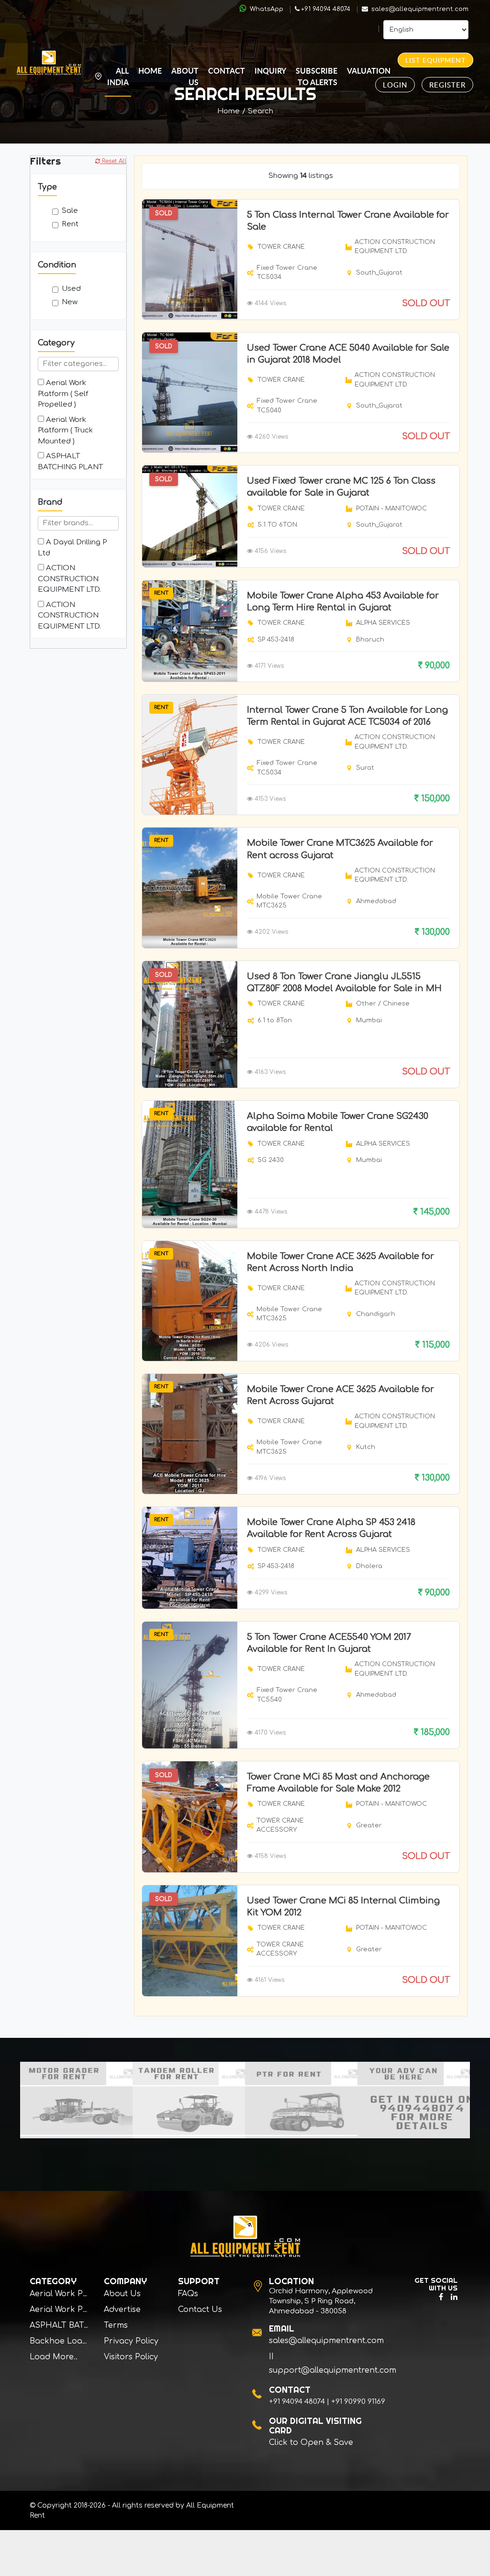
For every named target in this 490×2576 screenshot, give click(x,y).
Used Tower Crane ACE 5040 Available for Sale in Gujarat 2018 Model (348, 354)
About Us (185, 76)
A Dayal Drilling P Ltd (72, 548)
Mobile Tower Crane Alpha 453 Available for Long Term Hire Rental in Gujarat (343, 602)
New (70, 302)
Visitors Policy (131, 2357)
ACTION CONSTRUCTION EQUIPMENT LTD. (69, 579)
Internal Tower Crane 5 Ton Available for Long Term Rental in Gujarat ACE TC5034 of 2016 (347, 716)
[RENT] (190, 631)
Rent (70, 224)
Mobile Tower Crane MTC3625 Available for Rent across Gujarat (340, 849)
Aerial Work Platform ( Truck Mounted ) (65, 431)
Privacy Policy (131, 2341)
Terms (116, 2325)
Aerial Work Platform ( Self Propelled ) (63, 394)
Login (395, 85)
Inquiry (270, 71)
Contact (227, 71)
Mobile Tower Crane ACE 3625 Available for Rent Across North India (340, 1262)
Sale (70, 211)
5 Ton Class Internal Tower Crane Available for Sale (348, 221)
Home (150, 71)
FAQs (188, 2294)
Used (71, 289)
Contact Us (200, 2310)
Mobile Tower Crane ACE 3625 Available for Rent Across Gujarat (340, 1395)
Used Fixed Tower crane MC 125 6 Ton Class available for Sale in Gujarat (341, 487)
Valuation (369, 71)
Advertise (122, 2310)
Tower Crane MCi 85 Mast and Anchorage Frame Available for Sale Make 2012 (338, 1783)
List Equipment (435, 60)
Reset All (113, 161)
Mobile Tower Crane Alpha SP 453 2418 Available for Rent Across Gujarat (331, 1528)
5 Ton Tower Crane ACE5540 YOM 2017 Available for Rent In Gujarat (329, 1643)
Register (447, 85)
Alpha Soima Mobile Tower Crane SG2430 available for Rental (338, 1122)
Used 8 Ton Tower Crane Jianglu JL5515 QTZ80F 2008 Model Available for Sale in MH (344, 982)
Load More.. (54, 2357)
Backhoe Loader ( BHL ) (77, 2341)
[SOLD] (190, 259)
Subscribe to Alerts (317, 76)
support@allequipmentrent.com (333, 2370)
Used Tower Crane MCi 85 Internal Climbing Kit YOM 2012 (343, 1907)
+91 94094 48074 (326, 9)
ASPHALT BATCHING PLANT (70, 462)
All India (118, 76)
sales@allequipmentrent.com (419, 9)
